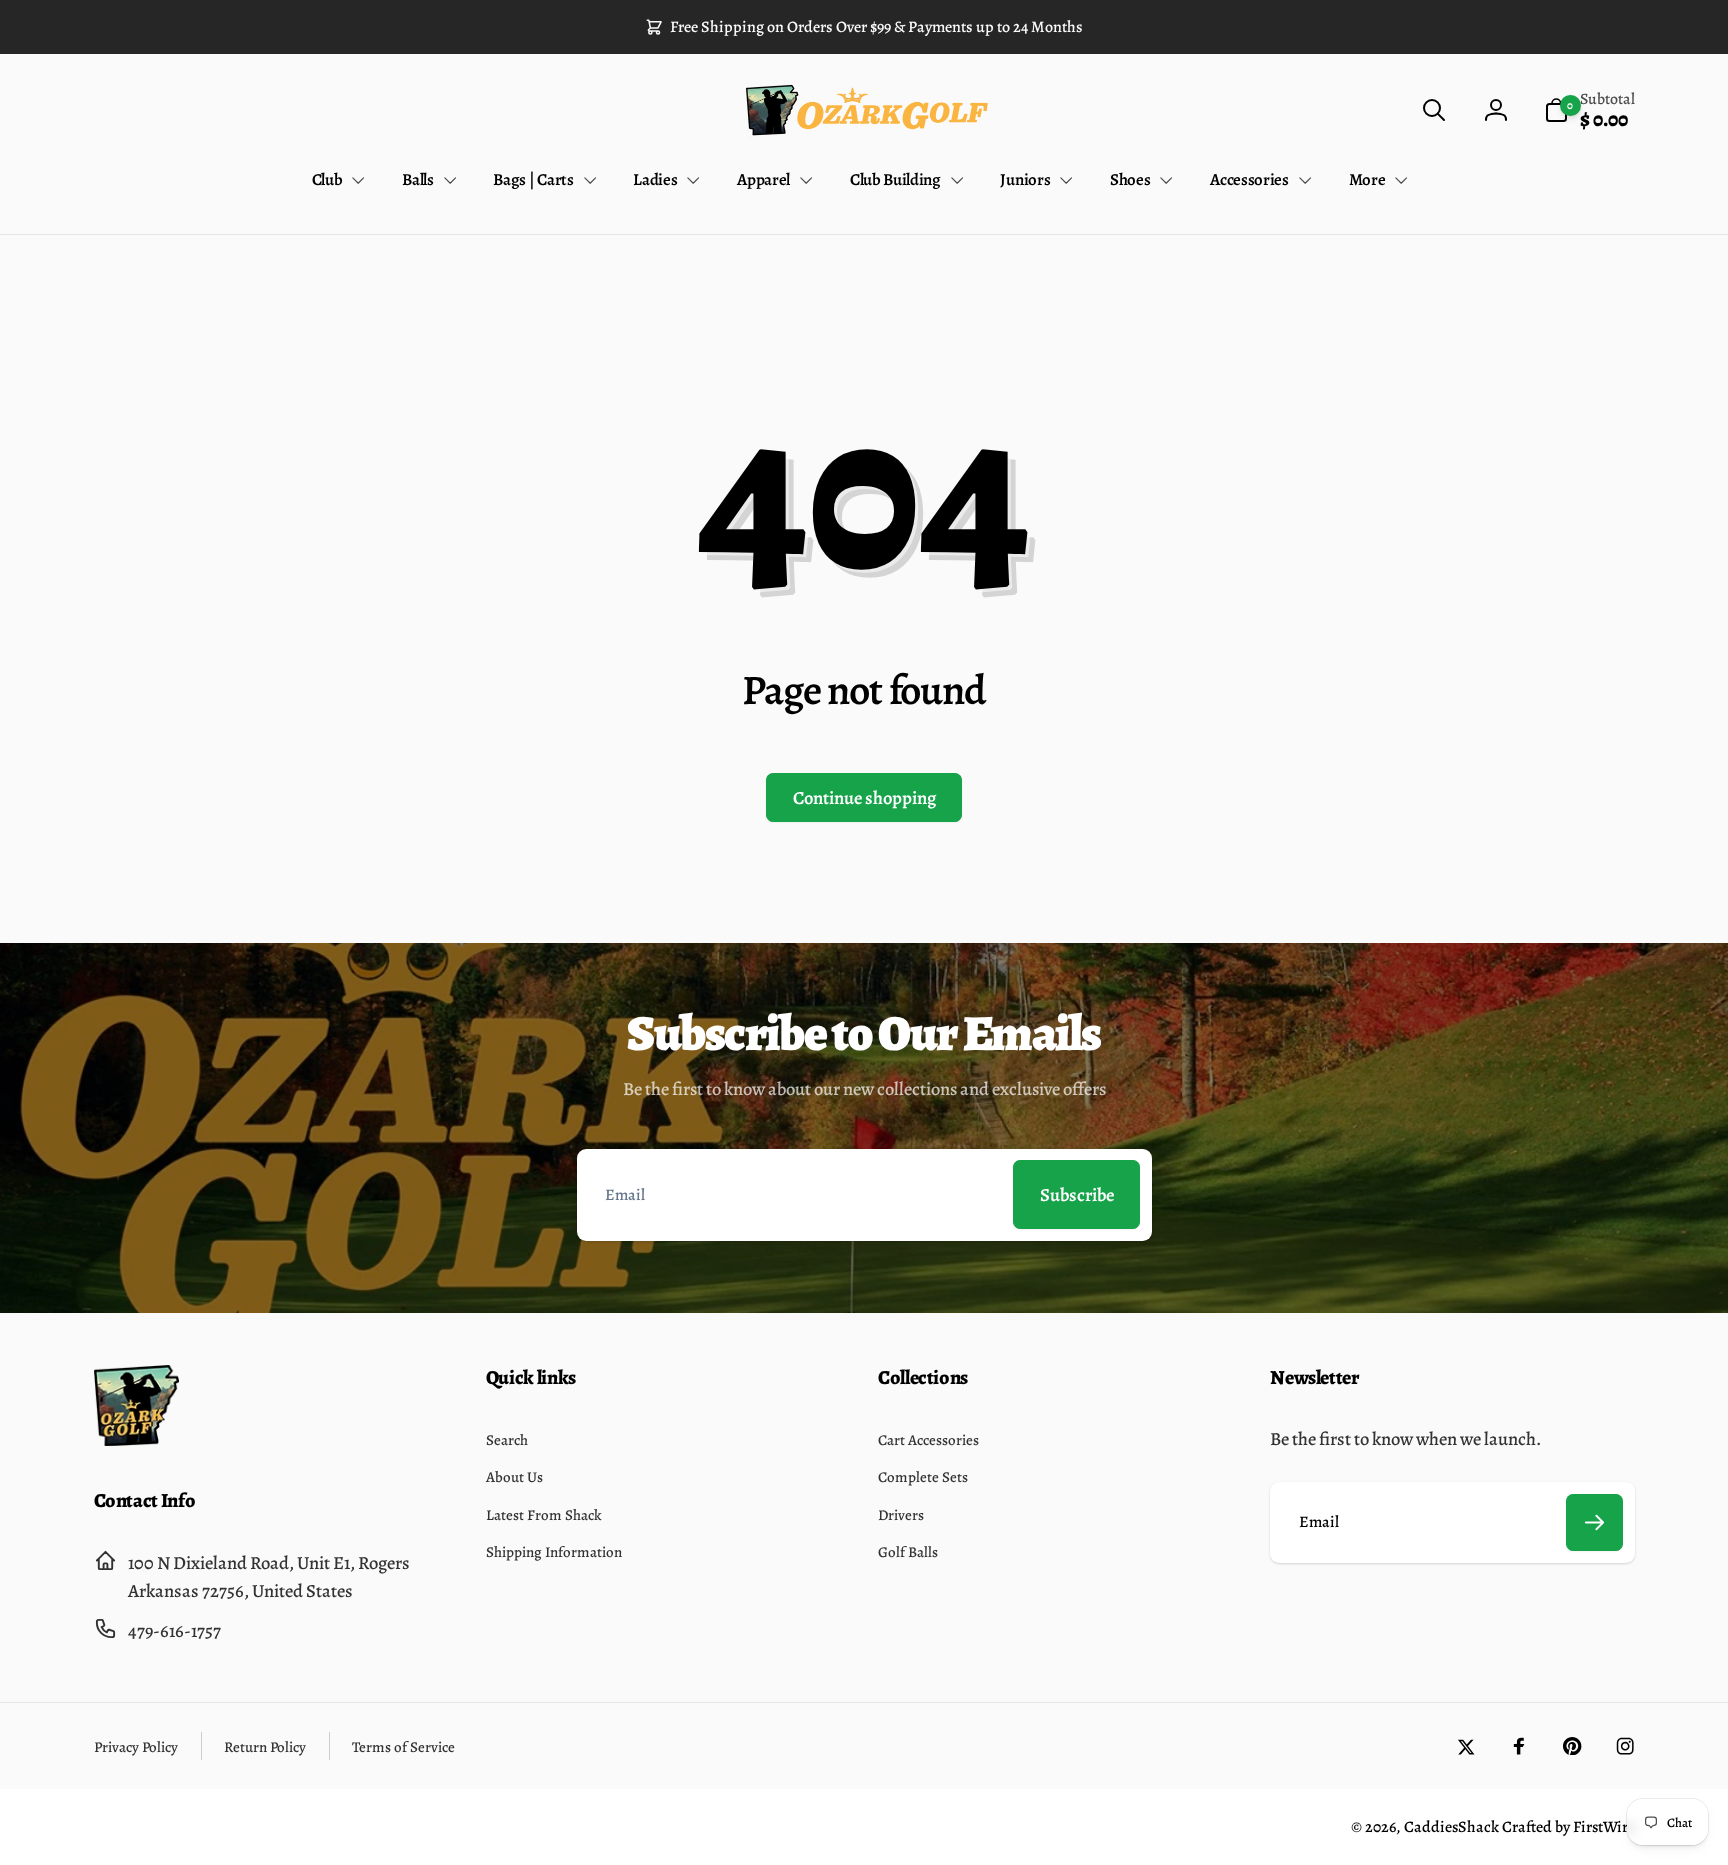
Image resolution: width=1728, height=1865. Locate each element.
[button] (1433, 110)
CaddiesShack (1451, 1827)
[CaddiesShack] (136, 1439)
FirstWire (1602, 1827)
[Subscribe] (1595, 1523)
